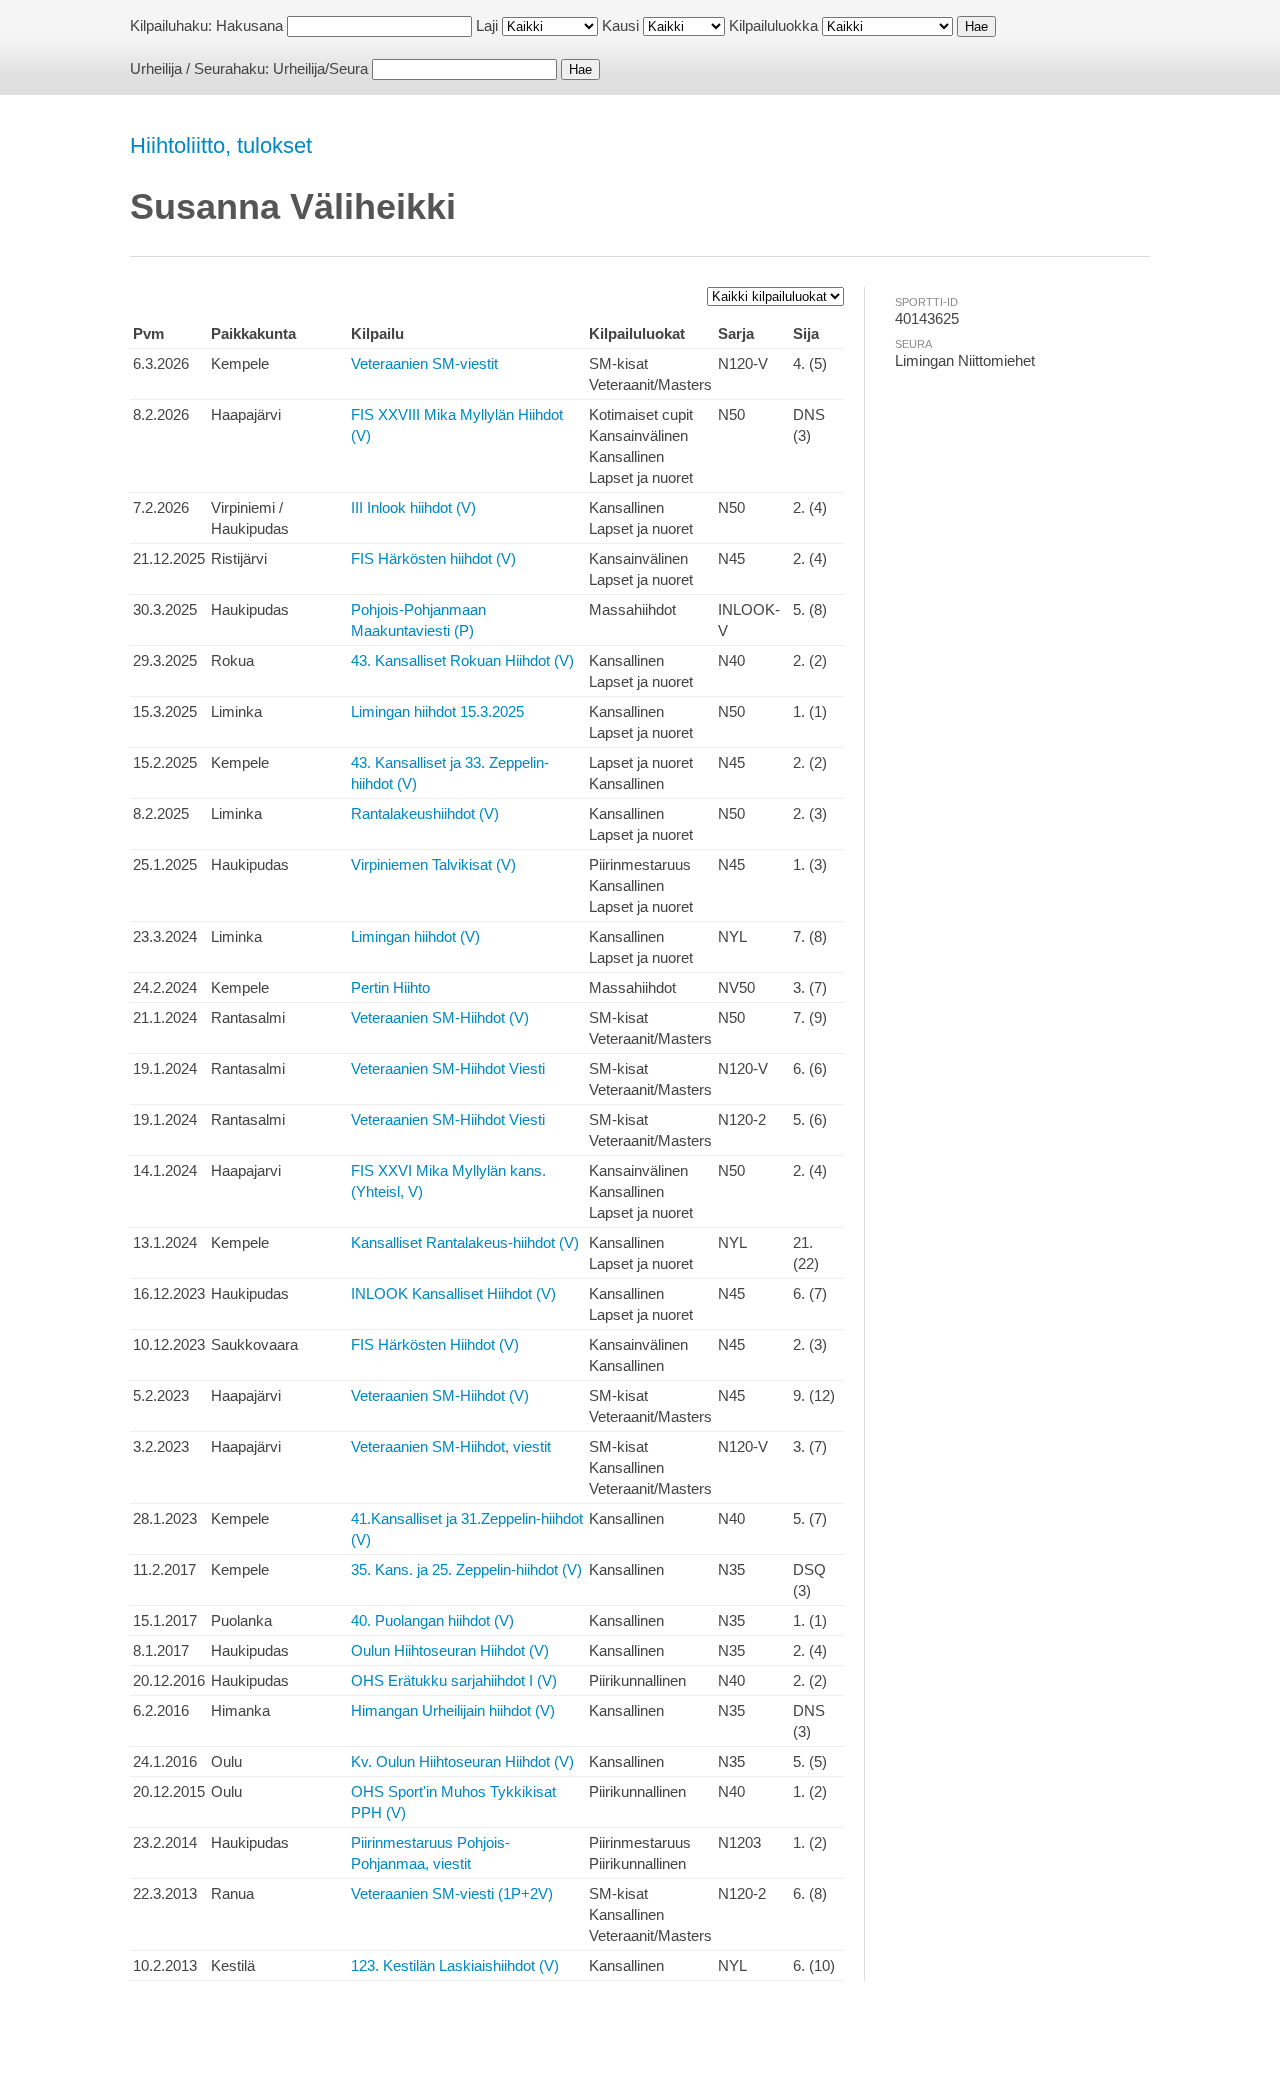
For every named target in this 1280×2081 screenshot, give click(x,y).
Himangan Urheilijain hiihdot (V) (453, 1710)
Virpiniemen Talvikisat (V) (433, 864)
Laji (487, 25)
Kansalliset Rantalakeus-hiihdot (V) (465, 1242)
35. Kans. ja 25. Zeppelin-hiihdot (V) (466, 1569)
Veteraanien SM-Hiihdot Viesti (448, 1068)
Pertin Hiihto (390, 987)
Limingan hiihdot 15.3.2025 (437, 711)
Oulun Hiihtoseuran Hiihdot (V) (450, 1650)
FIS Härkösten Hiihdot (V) (435, 1344)
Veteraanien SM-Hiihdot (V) (440, 1017)
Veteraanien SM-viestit (424, 363)
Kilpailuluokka (773, 25)
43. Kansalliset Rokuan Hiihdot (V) (462, 660)
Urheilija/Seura (320, 68)
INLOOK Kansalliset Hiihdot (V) (453, 1293)
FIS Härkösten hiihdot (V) (433, 558)
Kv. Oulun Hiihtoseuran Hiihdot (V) (462, 1761)
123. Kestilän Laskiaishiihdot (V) (455, 1965)
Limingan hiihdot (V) (415, 936)
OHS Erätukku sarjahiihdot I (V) (454, 1680)
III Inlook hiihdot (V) (413, 507)
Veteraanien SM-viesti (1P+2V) (452, 1893)
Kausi (620, 25)
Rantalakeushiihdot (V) (425, 813)
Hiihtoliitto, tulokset (221, 145)
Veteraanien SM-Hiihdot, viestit (451, 1446)
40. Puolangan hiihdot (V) (432, 1620)
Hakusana (249, 25)
